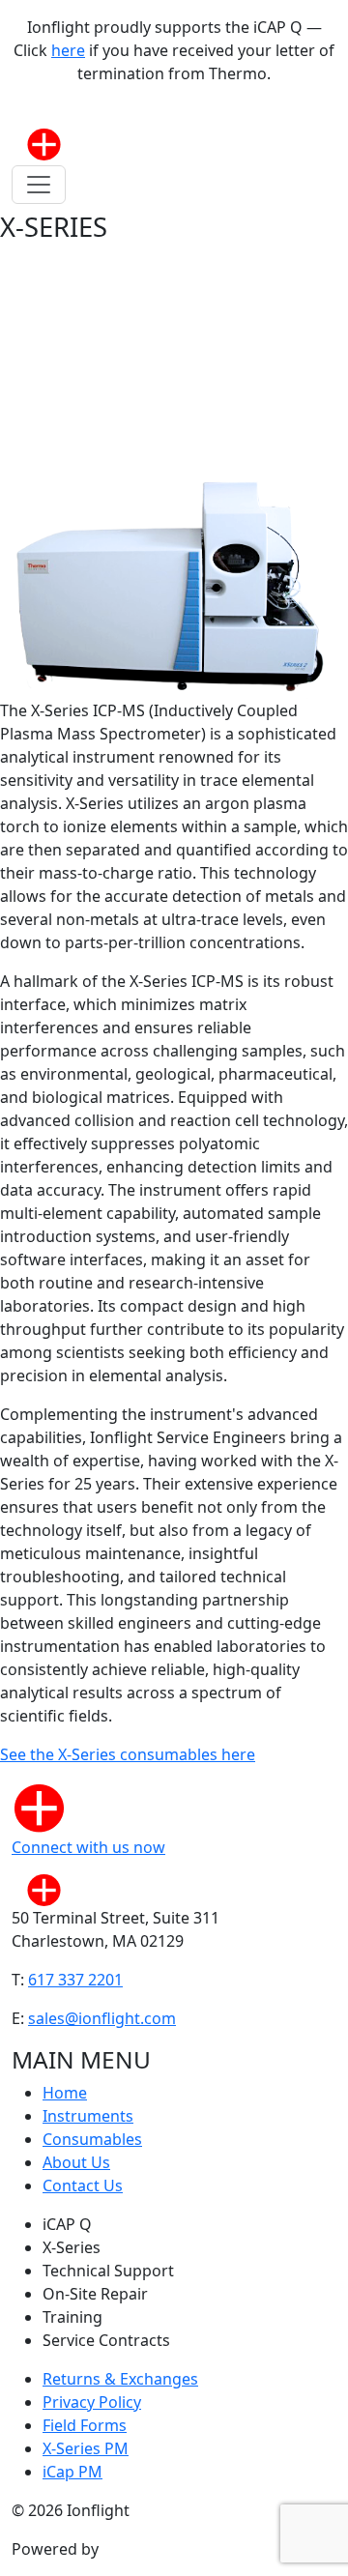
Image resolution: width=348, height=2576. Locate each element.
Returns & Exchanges (120, 2379)
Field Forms (85, 2425)
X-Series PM (86, 2448)
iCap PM (72, 2472)
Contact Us (83, 2185)
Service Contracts (106, 2340)
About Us (76, 2162)
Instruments (88, 2116)
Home (65, 2093)
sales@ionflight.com (102, 2018)
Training (72, 2317)
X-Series (72, 2247)
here (68, 50)
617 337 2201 (75, 1980)
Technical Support (108, 2271)
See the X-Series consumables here (128, 1754)
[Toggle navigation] (39, 185)
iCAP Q (67, 2224)
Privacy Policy (92, 2402)
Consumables (92, 2139)
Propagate (141, 2549)
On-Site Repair (95, 2294)
